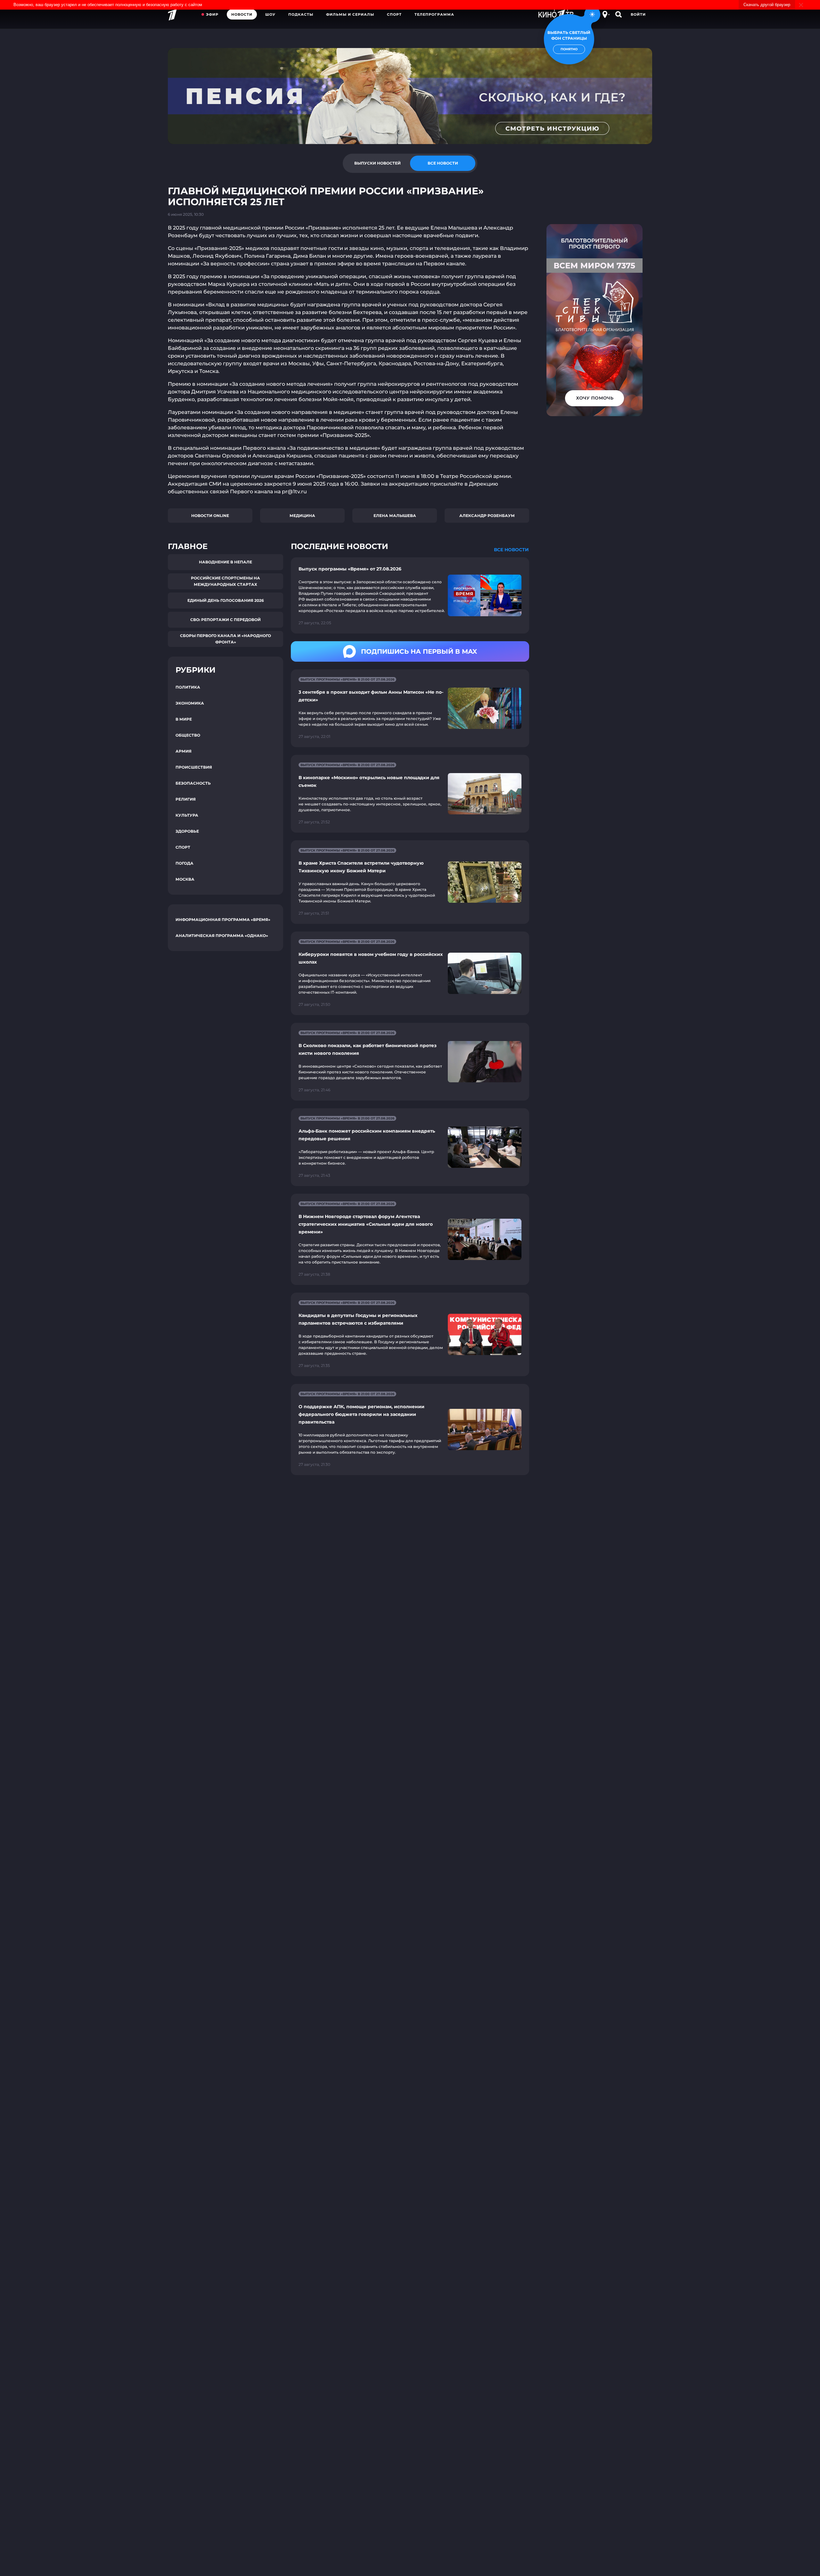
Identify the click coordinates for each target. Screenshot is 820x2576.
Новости (242, 14)
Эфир (212, 14)
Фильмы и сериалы (350, 14)
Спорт (394, 14)
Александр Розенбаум (487, 516)
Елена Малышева (395, 516)
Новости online (210, 516)
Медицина (302, 516)
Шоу (270, 14)
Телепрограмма (434, 14)
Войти (638, 14)
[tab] (377, 163)
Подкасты (301, 14)
